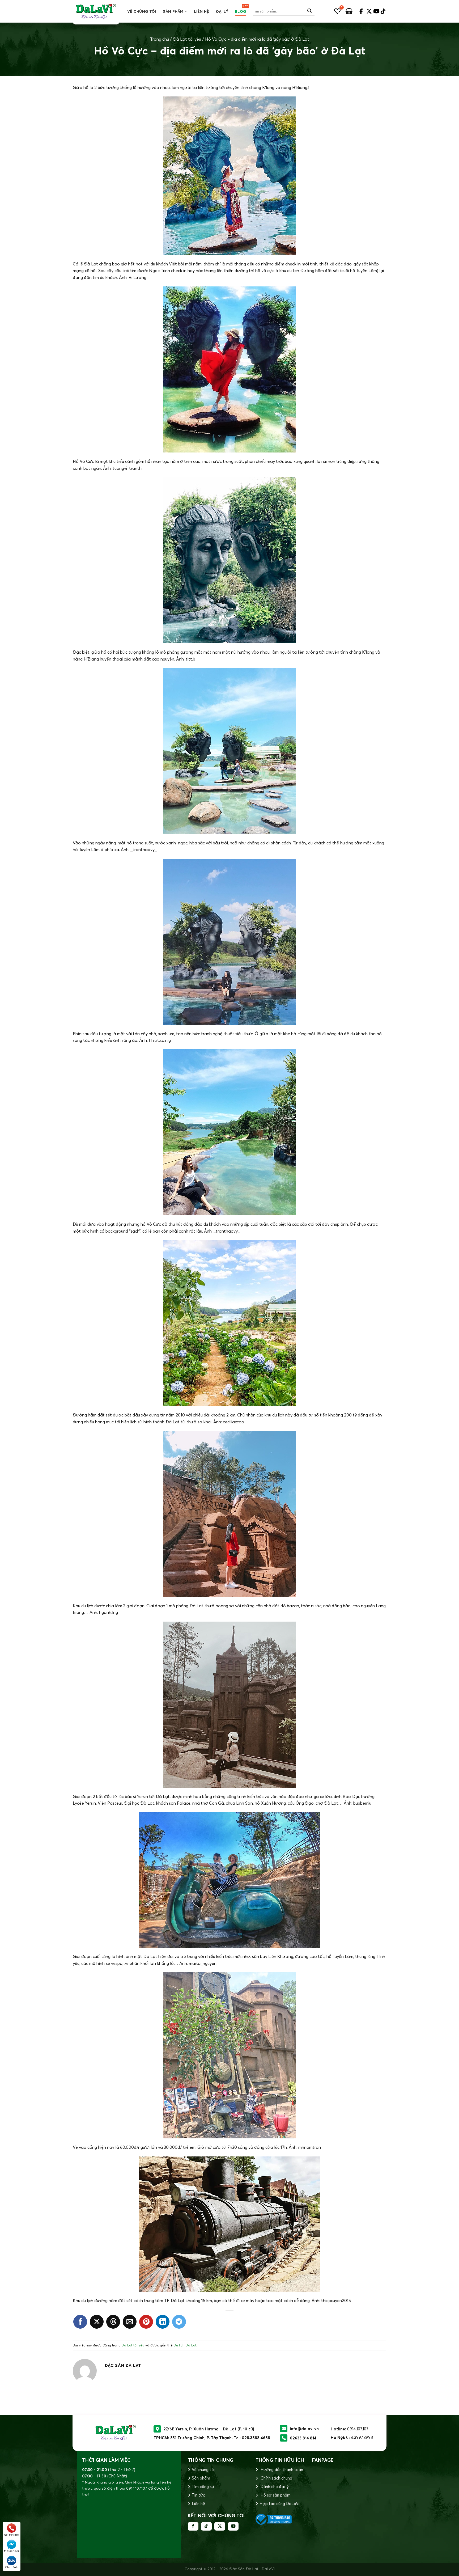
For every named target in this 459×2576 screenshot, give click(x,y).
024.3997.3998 (360, 2437)
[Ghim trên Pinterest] (146, 2322)
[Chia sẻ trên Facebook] (80, 2322)
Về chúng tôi (142, 11)
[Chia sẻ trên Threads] (113, 2322)
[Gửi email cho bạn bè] (130, 2322)
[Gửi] (310, 11)
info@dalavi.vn (304, 2429)
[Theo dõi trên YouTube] (233, 2526)
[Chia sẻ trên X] (97, 2322)
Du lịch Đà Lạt (185, 2345)
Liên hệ (201, 11)
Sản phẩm (173, 11)
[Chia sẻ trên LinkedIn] (163, 2322)
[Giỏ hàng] (349, 11)
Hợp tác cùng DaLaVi (279, 2504)
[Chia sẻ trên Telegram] (179, 2322)
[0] (337, 11)
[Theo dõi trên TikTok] (206, 2526)
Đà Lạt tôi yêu (187, 39)
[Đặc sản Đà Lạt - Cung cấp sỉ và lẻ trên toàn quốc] (96, 11)
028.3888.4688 (256, 2438)
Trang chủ (160, 39)
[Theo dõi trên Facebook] (193, 2526)
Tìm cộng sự (203, 2487)
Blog (241, 11)
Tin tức (198, 2495)
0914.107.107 (358, 2429)
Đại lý (222, 11)
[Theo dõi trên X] (220, 2526)
